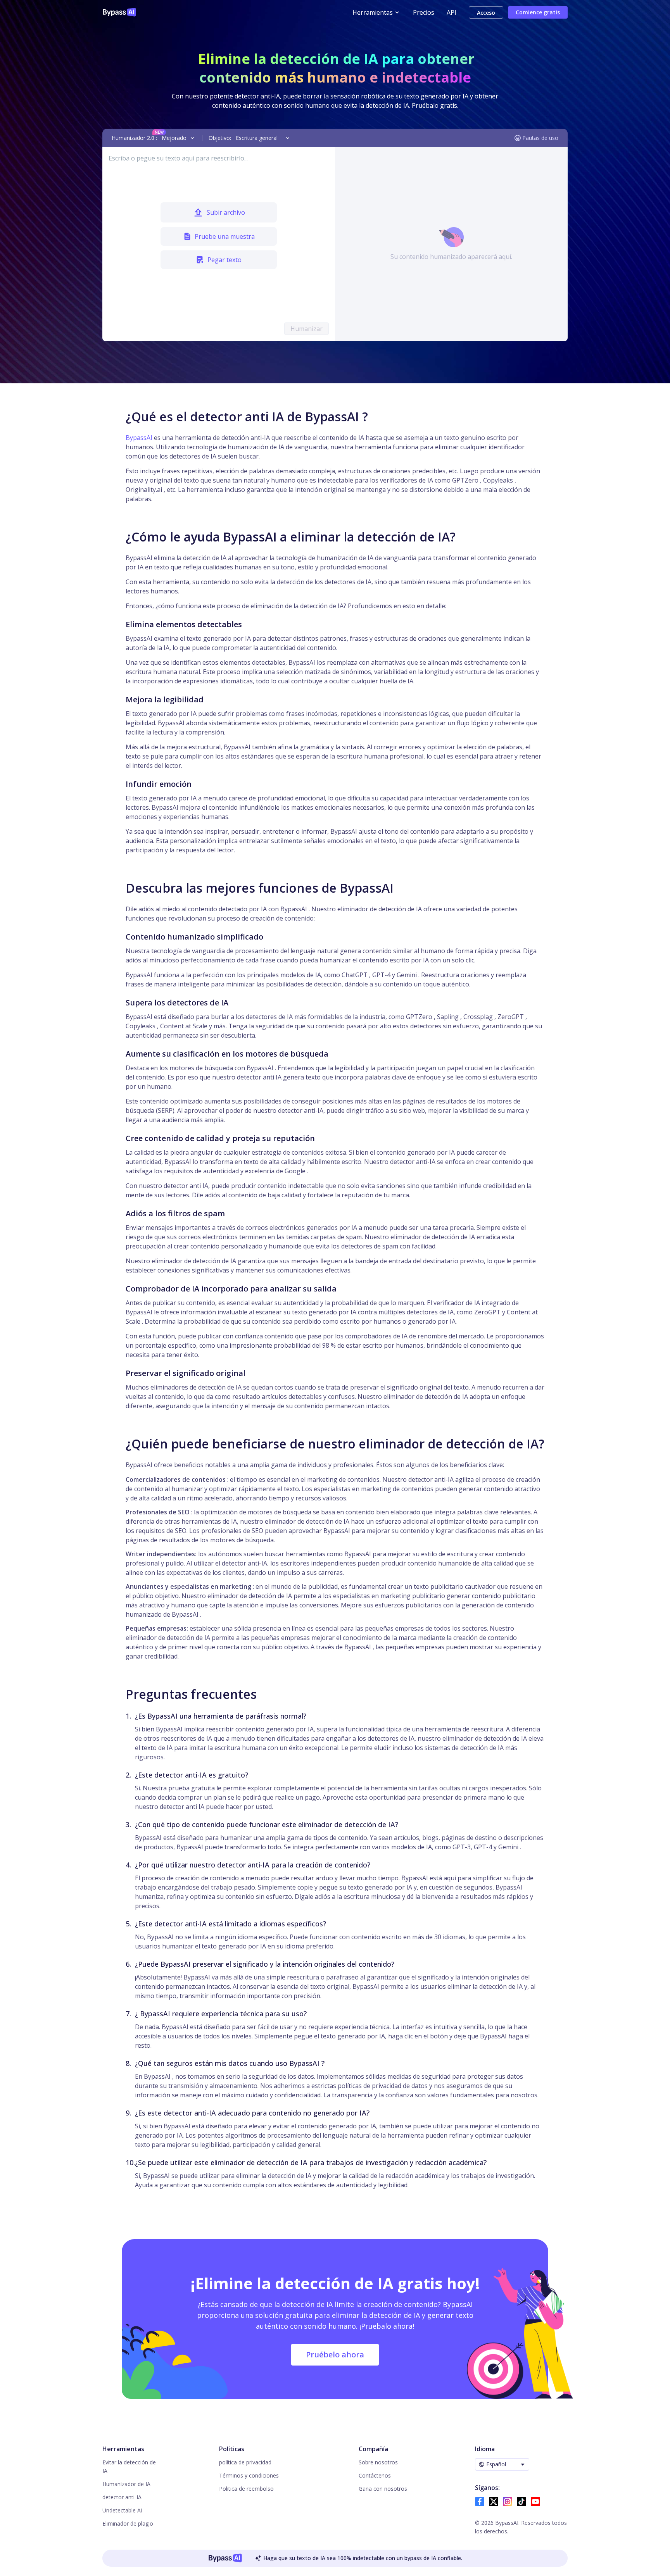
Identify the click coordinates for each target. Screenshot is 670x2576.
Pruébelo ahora (335, 2354)
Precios (424, 12)
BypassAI (139, 438)
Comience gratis (538, 12)
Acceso (486, 13)
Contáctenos (375, 2475)
